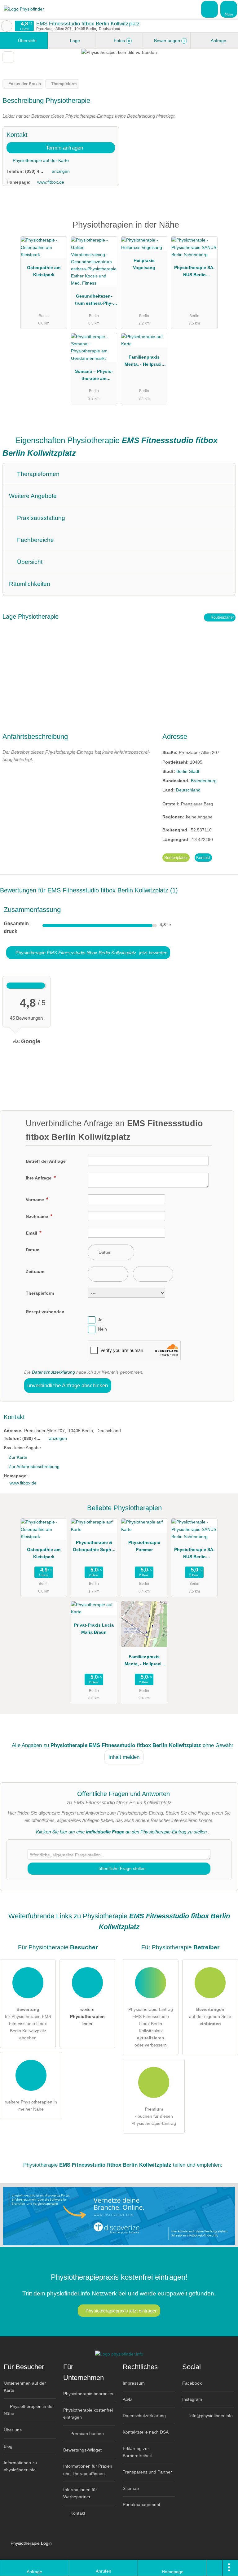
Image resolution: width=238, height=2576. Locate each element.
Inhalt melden (124, 1757)
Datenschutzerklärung (53, 1372)
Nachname (37, 1216)
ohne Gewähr (218, 1745)
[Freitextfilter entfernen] (210, 9)
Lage (74, 41)
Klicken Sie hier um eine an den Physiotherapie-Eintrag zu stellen (121, 1832)
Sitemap (131, 2488)
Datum (33, 1250)
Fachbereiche (35, 540)
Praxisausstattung (40, 518)
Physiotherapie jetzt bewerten (91, 953)
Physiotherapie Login (31, 2543)
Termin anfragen (64, 148)
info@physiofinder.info (210, 2416)
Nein (102, 1329)
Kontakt (203, 858)
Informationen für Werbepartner (80, 2493)
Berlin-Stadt (188, 771)
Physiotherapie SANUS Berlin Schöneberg (194, 272)
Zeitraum (35, 1271)
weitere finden (87, 2016)
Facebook (192, 2383)
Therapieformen (37, 474)
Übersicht (27, 41)
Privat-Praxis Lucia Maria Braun (94, 1629)
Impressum (134, 2383)
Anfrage (218, 41)
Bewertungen (169, 41)
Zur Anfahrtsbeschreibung (34, 1467)
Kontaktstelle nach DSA (146, 2432)
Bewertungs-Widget (82, 2450)
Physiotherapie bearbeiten (89, 2394)
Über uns (13, 2430)
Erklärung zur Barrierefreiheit (137, 2452)
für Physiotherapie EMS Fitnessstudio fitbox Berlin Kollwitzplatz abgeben (28, 2024)
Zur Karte (18, 1457)
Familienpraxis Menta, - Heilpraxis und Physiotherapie (144, 362)
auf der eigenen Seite (210, 2016)
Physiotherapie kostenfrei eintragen (88, 2414)
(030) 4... (34, 171)
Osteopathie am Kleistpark (44, 271)
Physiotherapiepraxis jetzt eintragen (121, 2311)
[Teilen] (215, 2568)
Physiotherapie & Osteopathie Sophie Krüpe (94, 1547)
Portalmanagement (141, 2504)
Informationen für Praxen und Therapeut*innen (88, 2470)
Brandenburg (204, 781)
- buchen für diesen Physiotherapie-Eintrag (154, 2116)
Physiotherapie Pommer (144, 1546)
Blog (8, 2446)
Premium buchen (86, 2434)
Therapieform (40, 1293)
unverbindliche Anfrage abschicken (68, 1385)
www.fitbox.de (51, 182)
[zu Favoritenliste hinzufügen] (8, 57)
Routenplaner (222, 617)
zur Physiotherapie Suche (7, 26)
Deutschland (188, 790)
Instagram (192, 2399)
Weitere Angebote (33, 496)
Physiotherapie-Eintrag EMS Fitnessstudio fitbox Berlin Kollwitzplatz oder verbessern (151, 2027)
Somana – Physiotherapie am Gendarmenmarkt (94, 376)
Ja (100, 1320)
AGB (127, 2399)
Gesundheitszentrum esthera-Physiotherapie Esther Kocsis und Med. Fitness (94, 301)
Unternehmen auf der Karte (25, 2387)
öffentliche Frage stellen (121, 1868)
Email (32, 1233)
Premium (225, 230)
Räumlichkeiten (30, 584)
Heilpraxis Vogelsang (144, 264)
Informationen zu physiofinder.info (20, 2466)
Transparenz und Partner (147, 2472)
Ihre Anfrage (39, 1178)
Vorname (35, 1200)
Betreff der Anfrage (46, 1161)
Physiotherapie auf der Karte (40, 160)
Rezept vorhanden (45, 1312)
